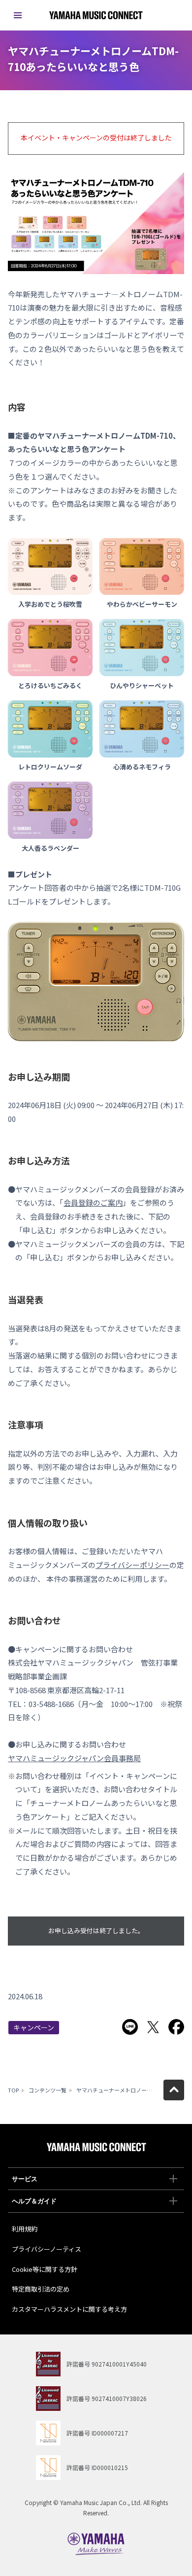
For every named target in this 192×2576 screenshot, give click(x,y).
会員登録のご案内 (93, 1202)
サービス (25, 2179)
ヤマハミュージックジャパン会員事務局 (74, 1758)
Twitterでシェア (153, 2027)
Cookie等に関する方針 (45, 2269)
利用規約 (25, 2229)
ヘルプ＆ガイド (34, 2201)
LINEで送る (130, 2027)
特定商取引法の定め (41, 2289)
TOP (13, 2090)
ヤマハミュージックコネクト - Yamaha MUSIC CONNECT (96, 15)
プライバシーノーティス (47, 2249)
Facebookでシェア (176, 2027)
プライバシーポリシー (132, 1565)
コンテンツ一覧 (48, 2090)
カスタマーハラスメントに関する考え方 (69, 2309)
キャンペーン (34, 2027)
